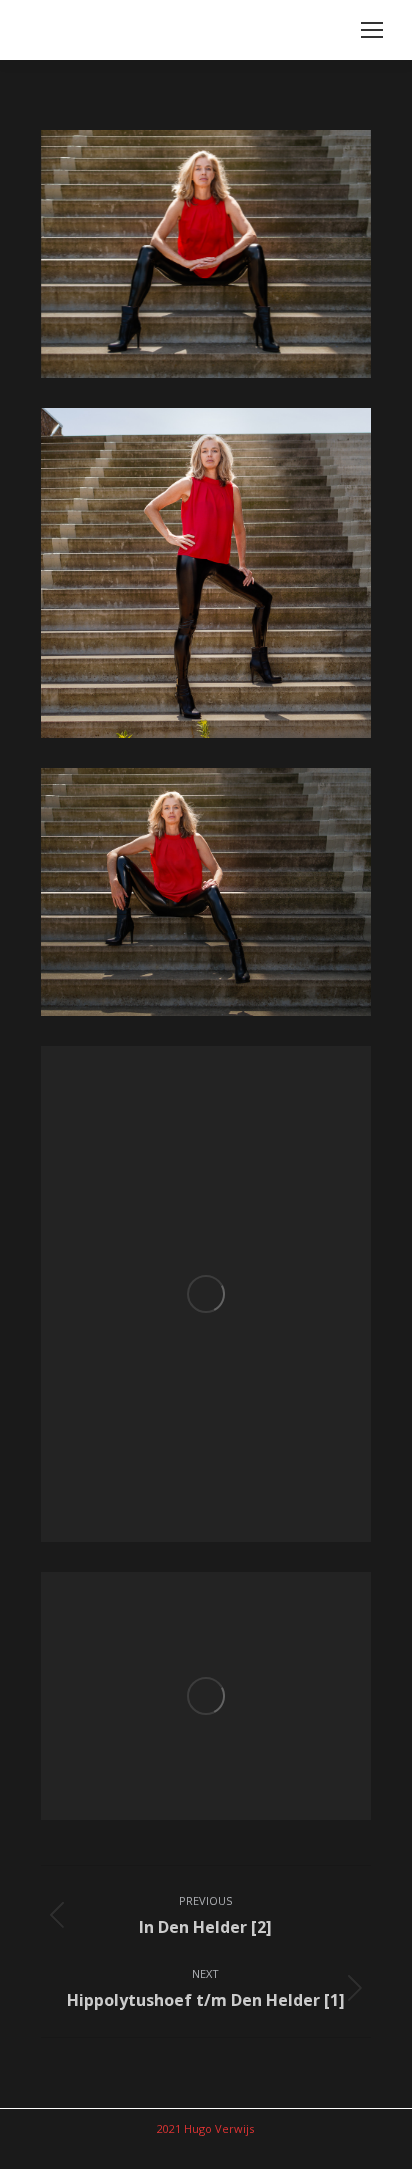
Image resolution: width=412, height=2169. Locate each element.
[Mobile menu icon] (372, 30)
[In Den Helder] (206, 254)
